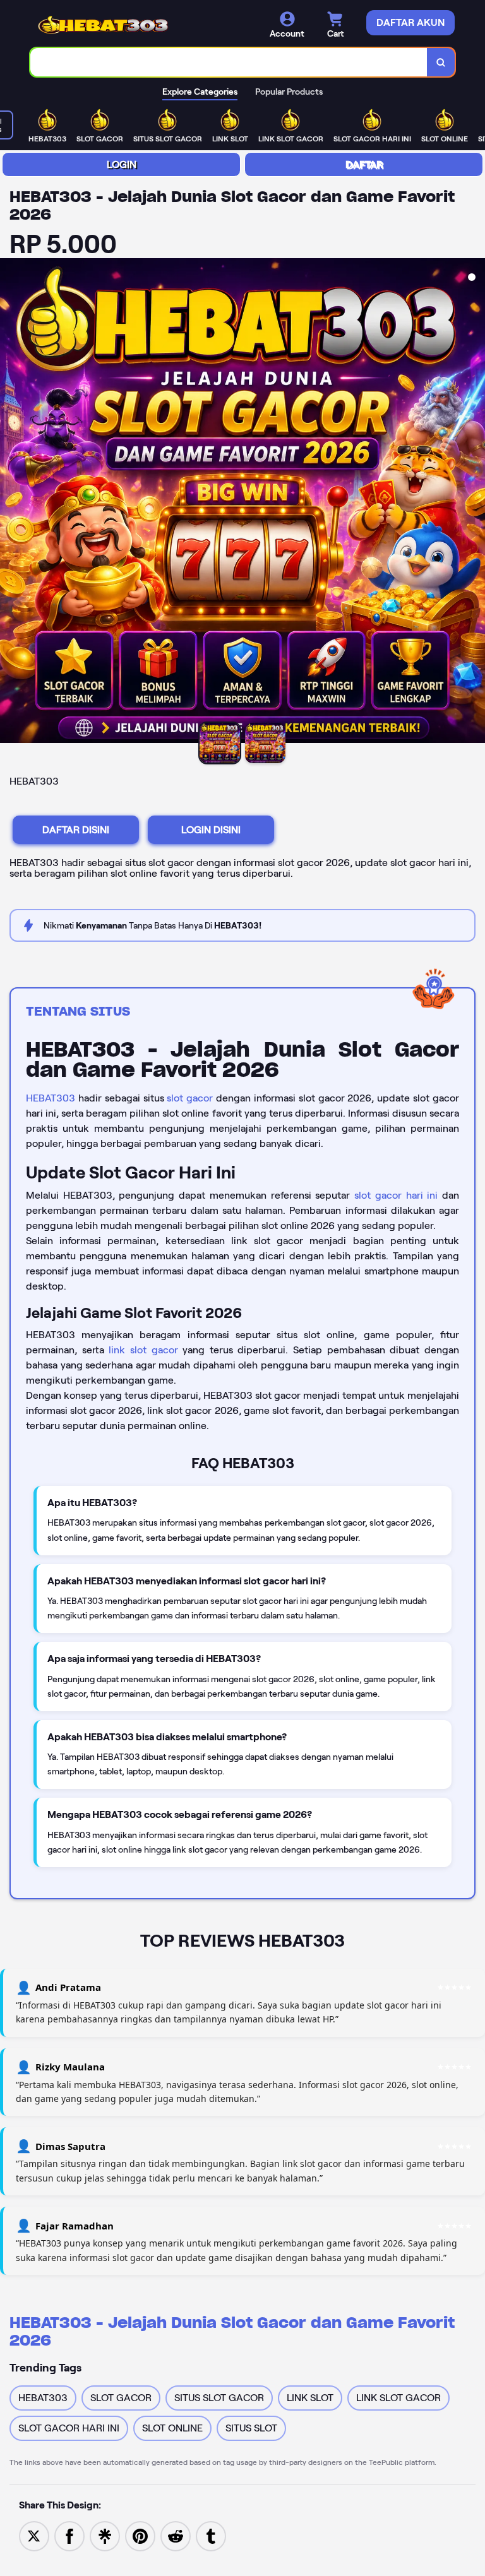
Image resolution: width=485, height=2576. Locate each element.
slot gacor (190, 1098)
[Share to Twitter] (34, 2535)
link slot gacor (143, 1350)
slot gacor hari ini (396, 1195)
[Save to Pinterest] (140, 2535)
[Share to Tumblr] (211, 2535)
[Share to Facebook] (69, 2535)
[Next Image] (475, 502)
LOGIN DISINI (211, 830)
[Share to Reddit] (176, 2535)
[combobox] (229, 62)
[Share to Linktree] (105, 2535)
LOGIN (122, 164)
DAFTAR (364, 164)
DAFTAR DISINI (76, 830)
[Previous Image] (10, 502)
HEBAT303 (51, 1098)
